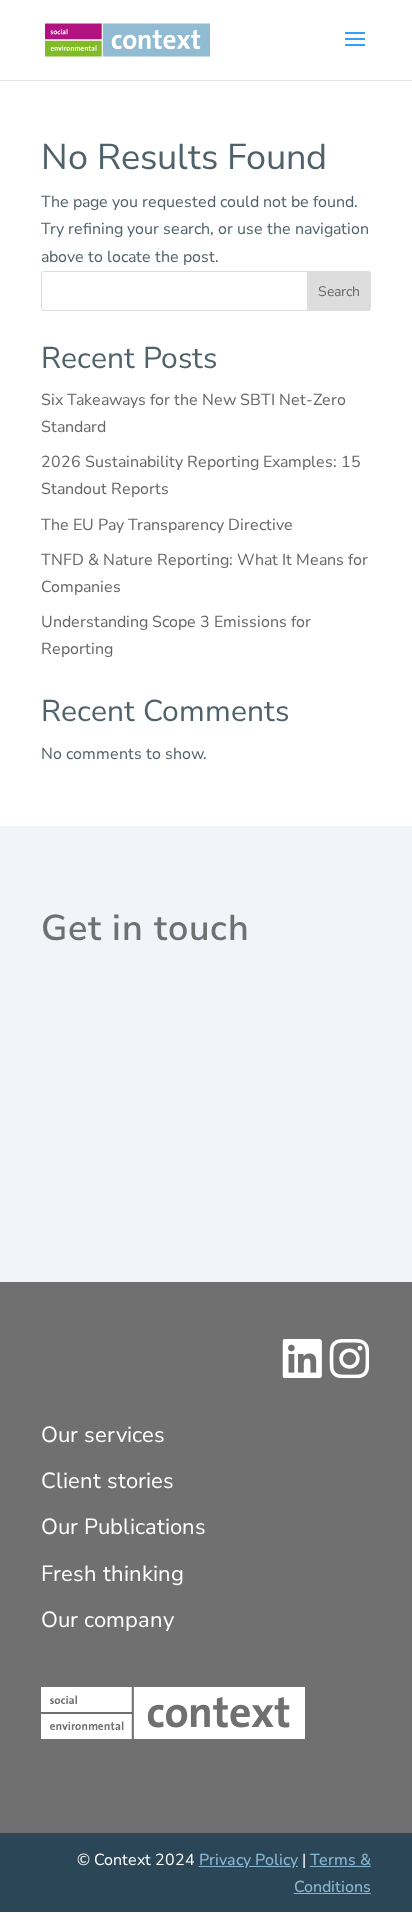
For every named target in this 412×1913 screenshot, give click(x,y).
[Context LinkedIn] (302, 1374)
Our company (107, 1620)
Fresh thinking (112, 1574)
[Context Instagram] (349, 1374)
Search (339, 291)
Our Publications (123, 1527)
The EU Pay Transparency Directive (167, 525)
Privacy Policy (248, 1860)
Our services (103, 1435)
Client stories (107, 1481)
